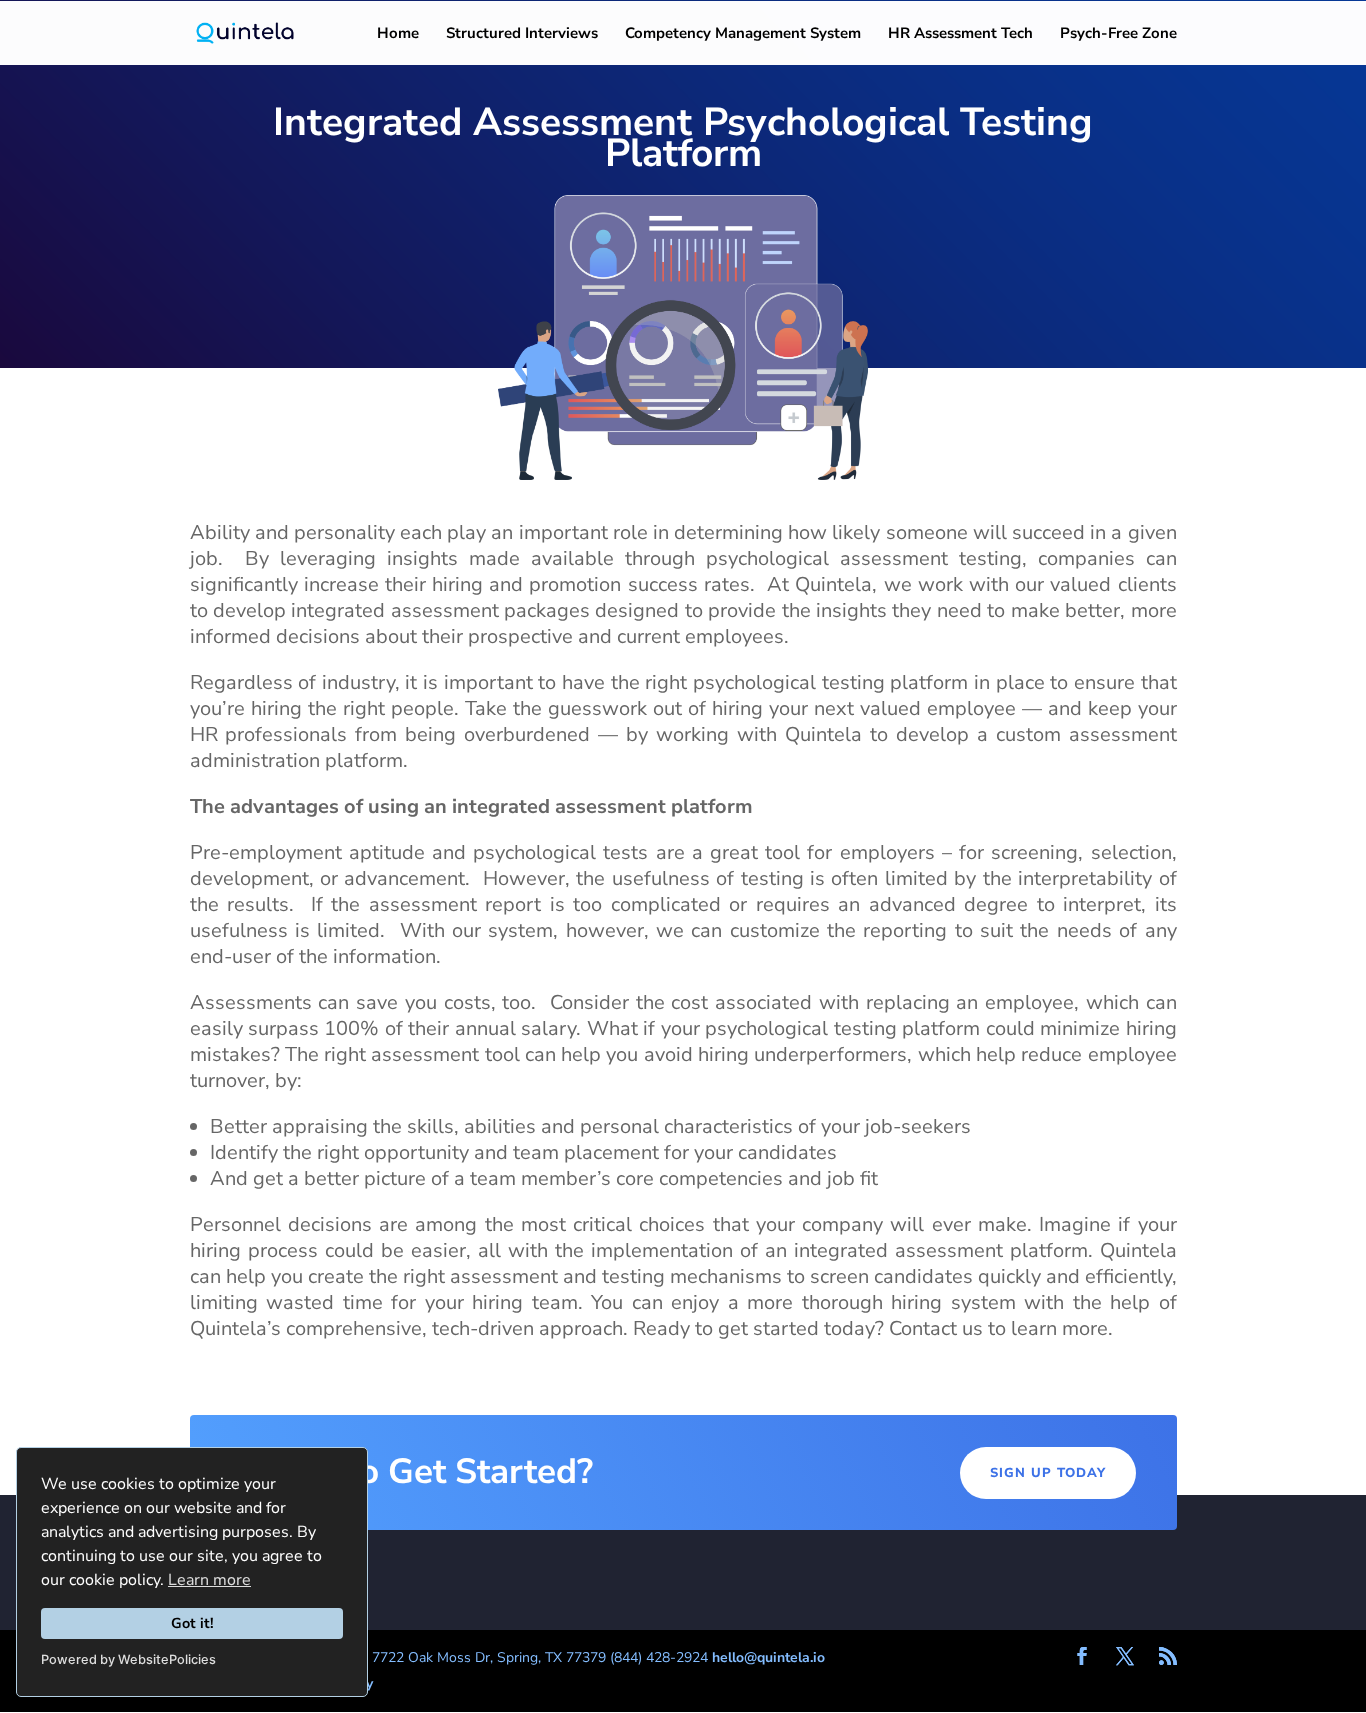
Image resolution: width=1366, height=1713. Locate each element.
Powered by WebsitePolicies (128, 1659)
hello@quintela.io (768, 1657)
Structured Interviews (522, 34)
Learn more (209, 1580)
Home (398, 34)
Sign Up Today (1048, 1473)
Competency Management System (743, 34)
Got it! (192, 1623)
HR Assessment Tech (960, 34)
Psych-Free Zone (1118, 34)
